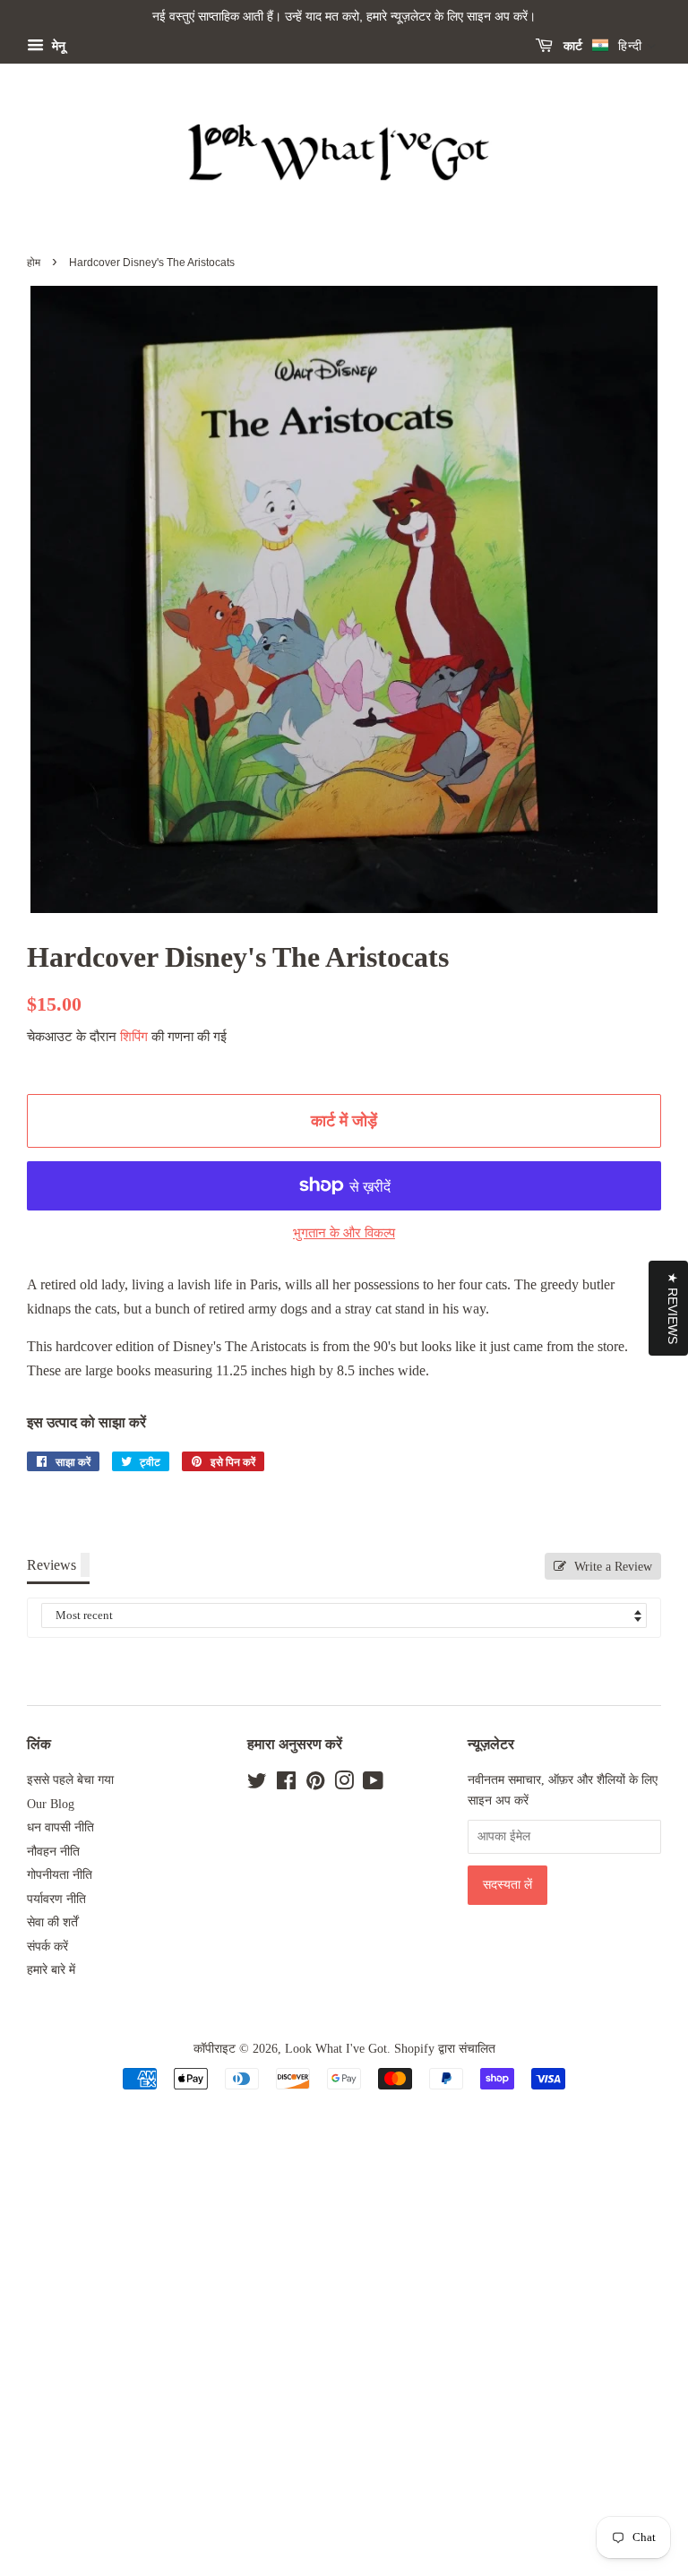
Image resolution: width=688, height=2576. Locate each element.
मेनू (57, 46)
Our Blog (51, 1804)
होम (34, 263)
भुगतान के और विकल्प (344, 1233)
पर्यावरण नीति (56, 1899)
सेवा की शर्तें (52, 1922)
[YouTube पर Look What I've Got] (373, 1784)
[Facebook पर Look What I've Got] (286, 1784)
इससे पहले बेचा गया (70, 1780)
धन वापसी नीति (60, 1827)
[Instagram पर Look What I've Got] (344, 1784)
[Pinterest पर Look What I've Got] (315, 1784)
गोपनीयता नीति (60, 1875)
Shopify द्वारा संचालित (445, 2049)
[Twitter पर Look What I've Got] (257, 1784)
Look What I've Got (336, 2049)
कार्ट (571, 46)
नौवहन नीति (53, 1852)
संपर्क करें (47, 1947)
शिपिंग (134, 1037)
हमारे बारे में (51, 1970)
